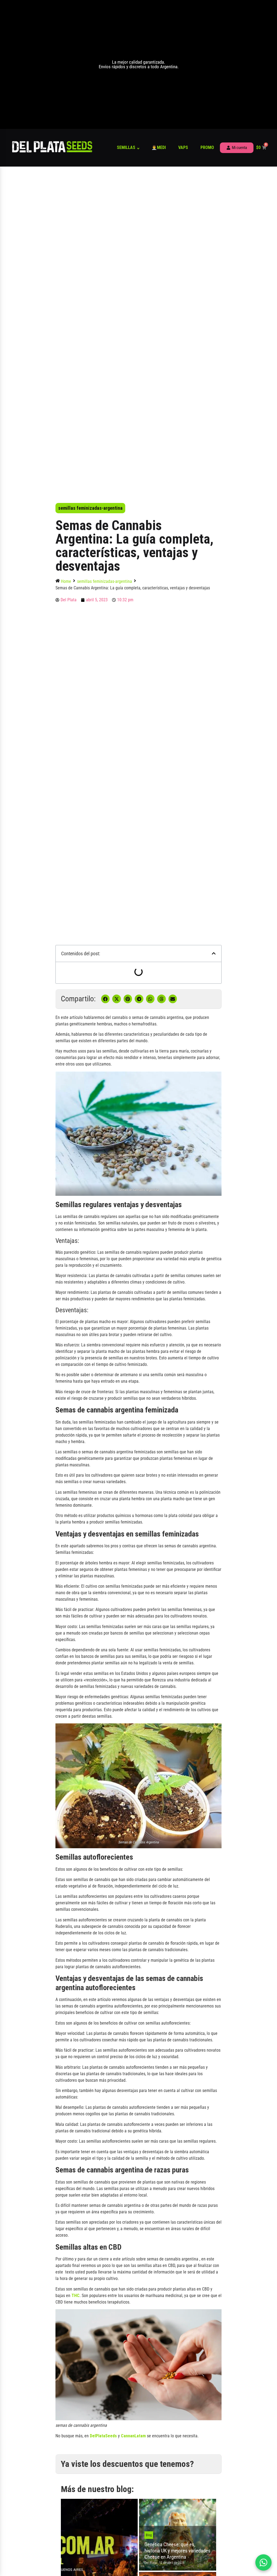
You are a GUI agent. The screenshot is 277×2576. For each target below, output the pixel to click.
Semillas (126, 147)
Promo (207, 147)
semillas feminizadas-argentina (90, 508)
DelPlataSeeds (103, 2436)
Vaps (183, 147)
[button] (214, 953)
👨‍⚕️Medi (159, 147)
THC (75, 2296)
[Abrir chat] (263, 2562)
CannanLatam (133, 2436)
